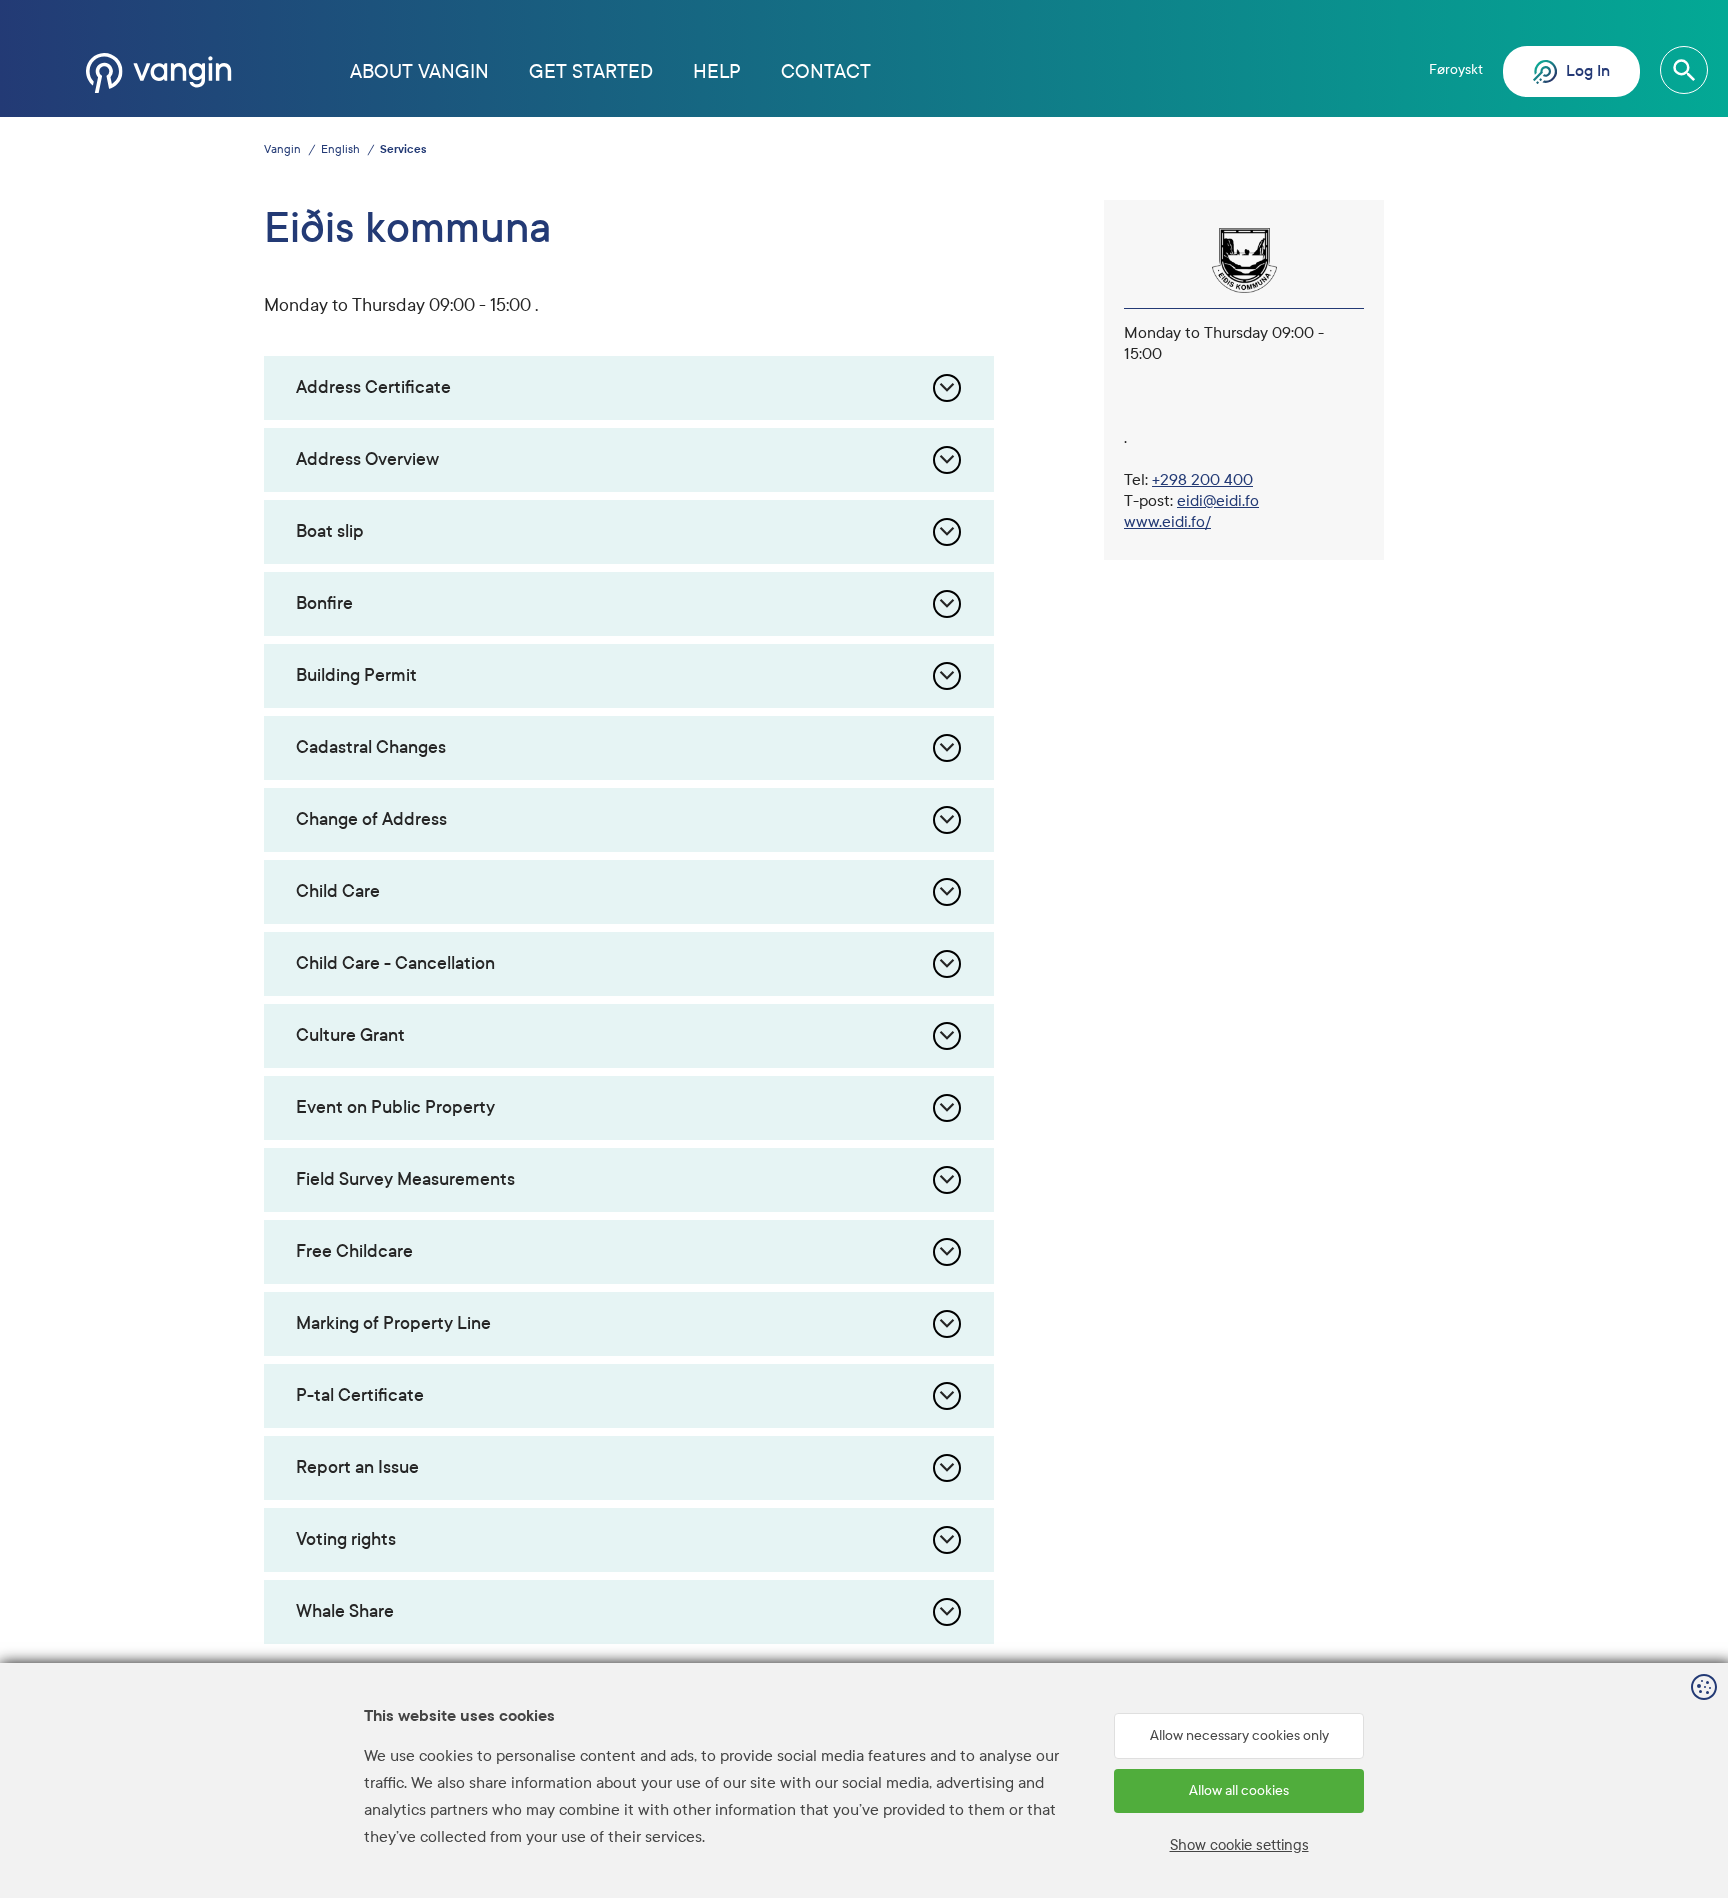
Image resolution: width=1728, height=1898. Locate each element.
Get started (591, 71)
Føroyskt (1456, 69)
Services (403, 149)
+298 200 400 (1202, 479)
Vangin (282, 149)
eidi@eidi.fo (1218, 500)
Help (717, 71)
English (340, 149)
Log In (1586, 70)
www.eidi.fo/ (1167, 521)
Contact (826, 71)
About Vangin (419, 71)
